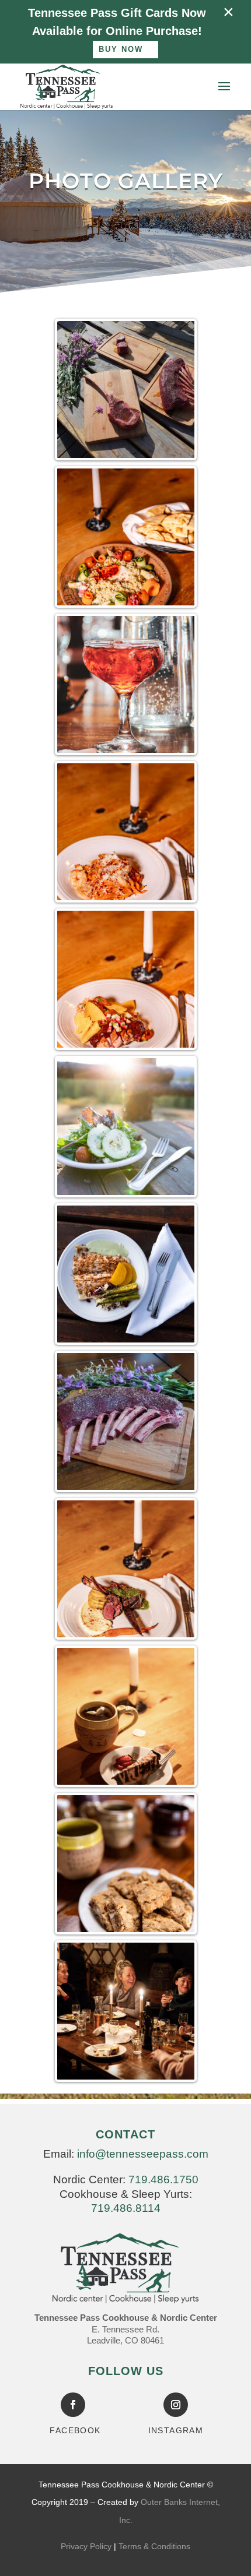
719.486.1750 (163, 2179)
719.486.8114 (126, 2208)
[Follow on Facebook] (73, 2405)
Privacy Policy (86, 2546)
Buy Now (121, 49)
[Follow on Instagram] (176, 2405)
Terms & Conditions (154, 2546)
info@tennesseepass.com (143, 2154)
